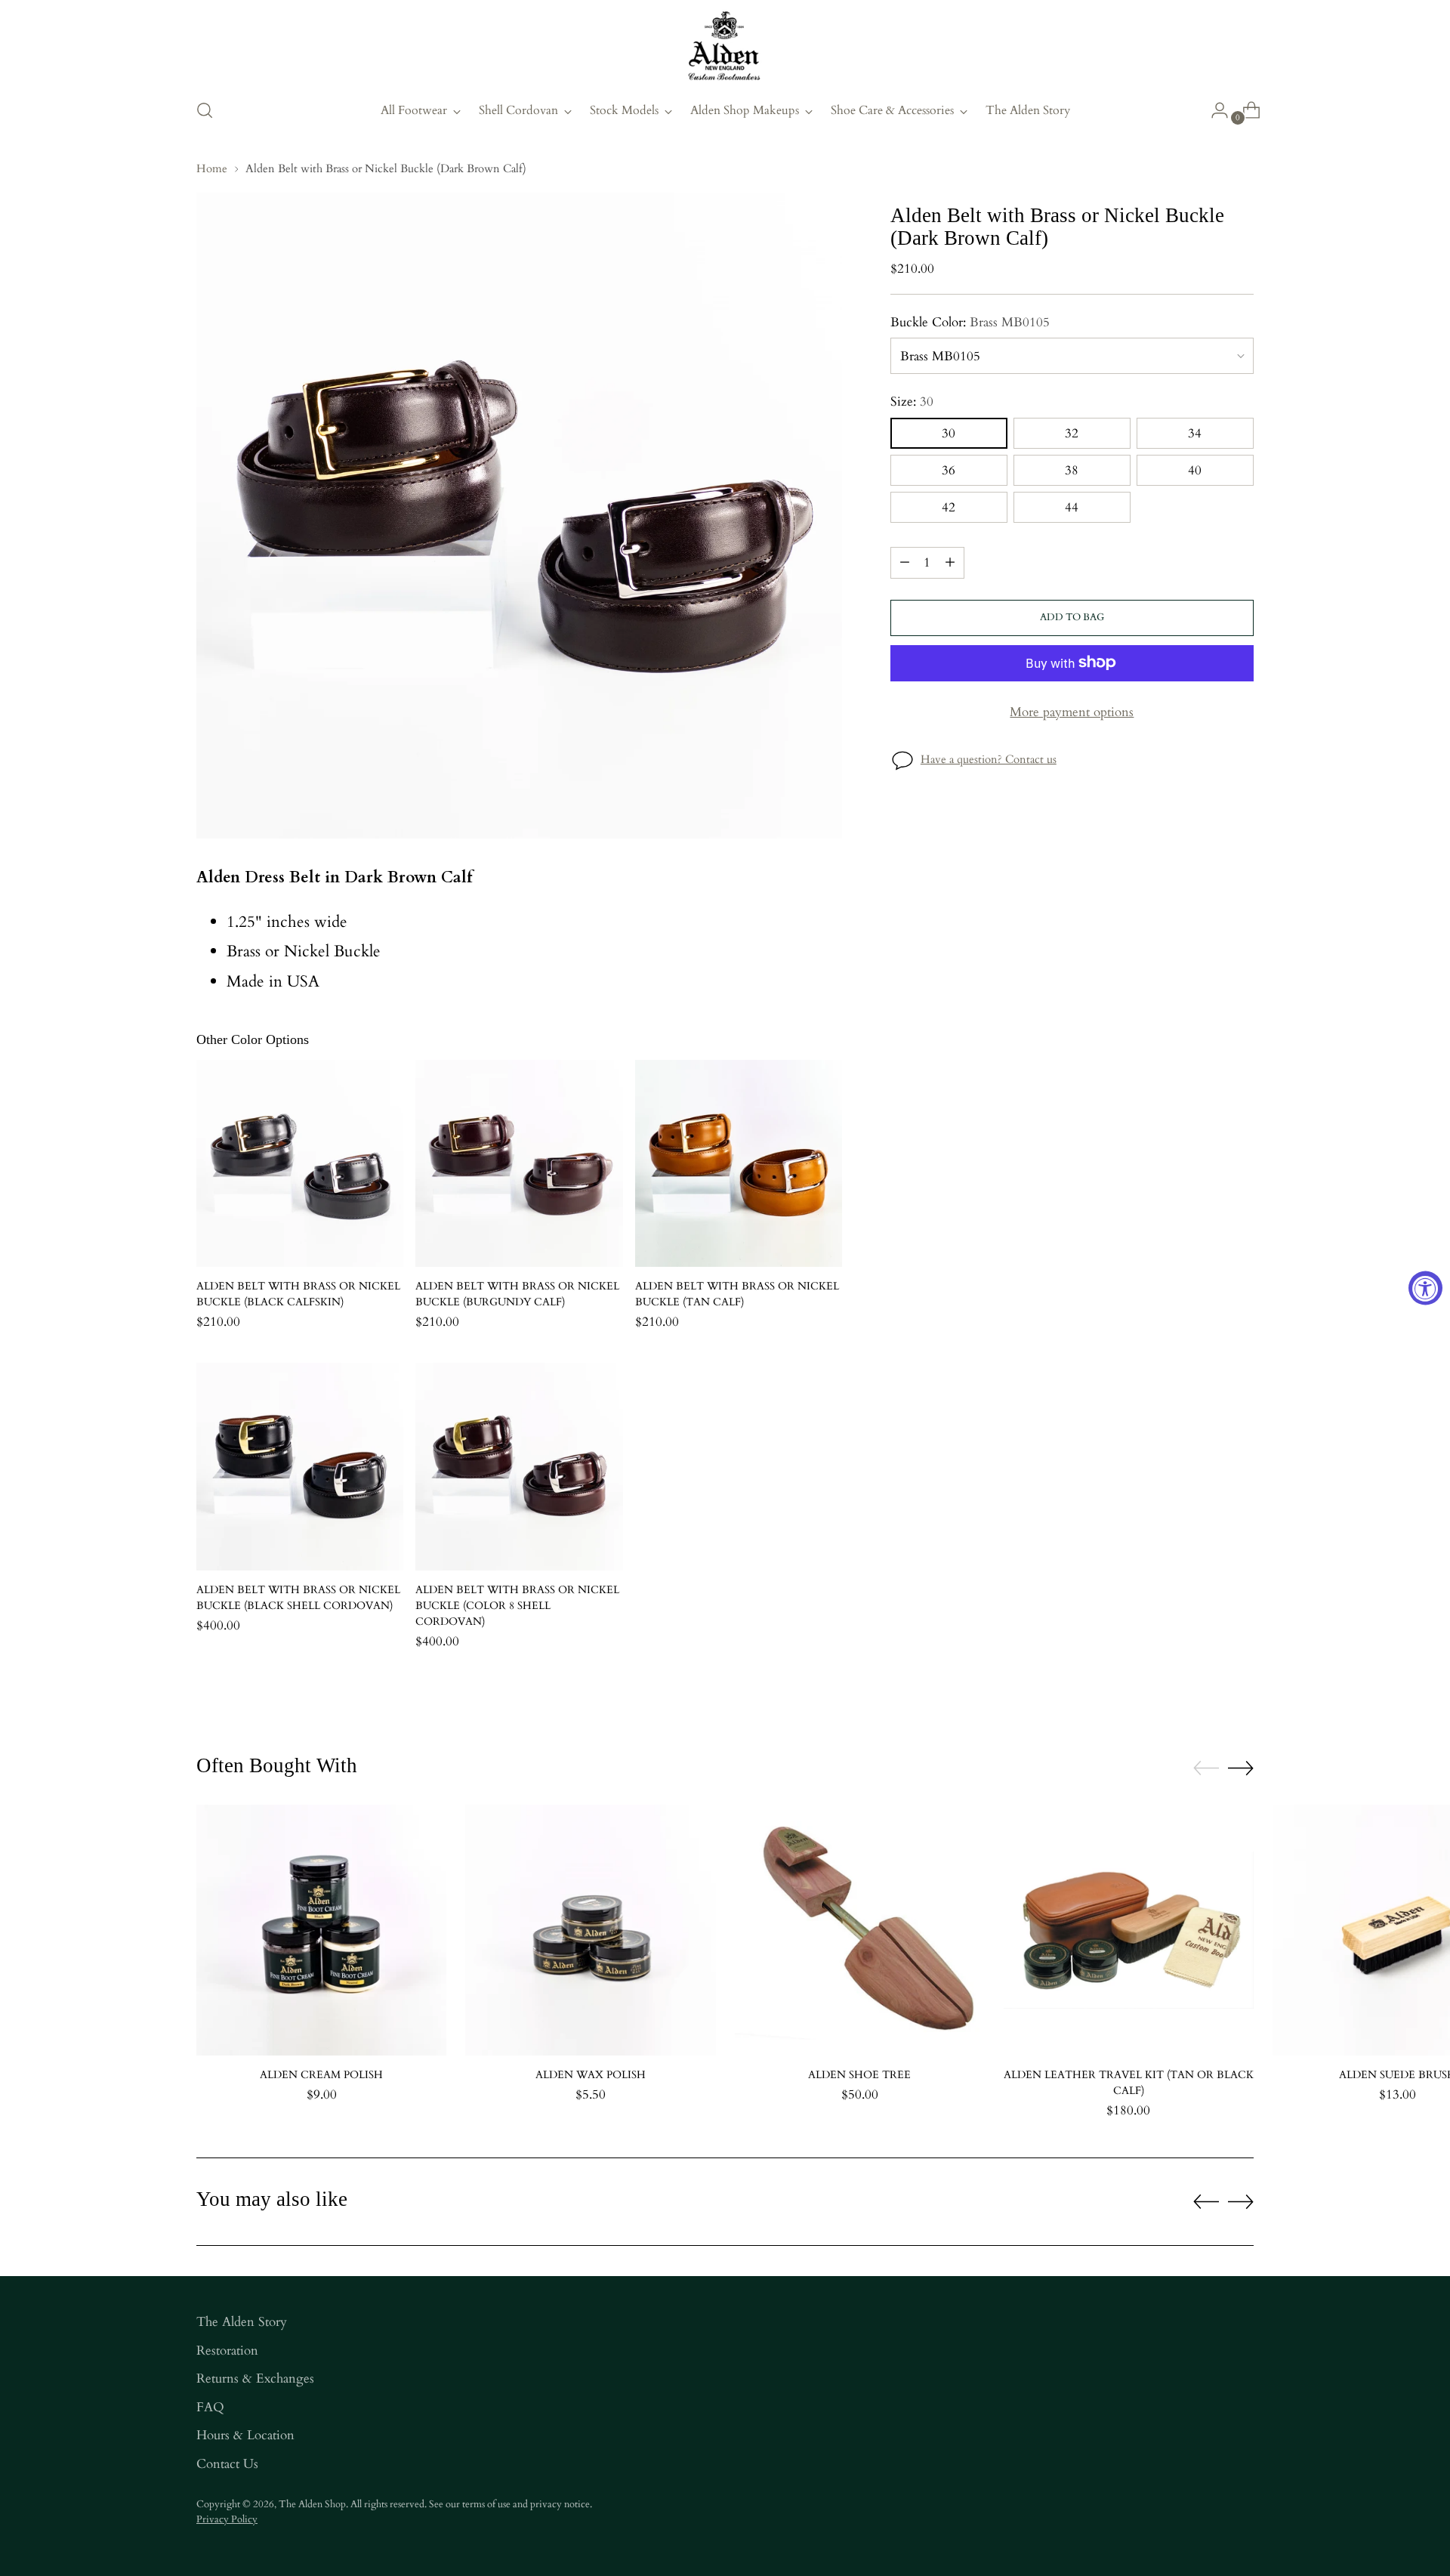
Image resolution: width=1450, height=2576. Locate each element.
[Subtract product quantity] (905, 562)
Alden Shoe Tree (859, 2075)
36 (949, 469)
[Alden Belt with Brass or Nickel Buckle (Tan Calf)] (739, 1163)
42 (949, 507)
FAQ (210, 2407)
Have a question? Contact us (989, 759)
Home (212, 168)
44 (1072, 507)
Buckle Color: (970, 321)
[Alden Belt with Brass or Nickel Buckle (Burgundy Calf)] (519, 1163)
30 (949, 432)
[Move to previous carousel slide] (1206, 1768)
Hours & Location (245, 2435)
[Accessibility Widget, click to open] (1425, 1288)
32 (1072, 432)
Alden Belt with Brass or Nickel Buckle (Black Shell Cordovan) (298, 1598)
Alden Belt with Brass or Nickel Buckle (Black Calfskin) (298, 1294)
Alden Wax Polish (591, 2075)
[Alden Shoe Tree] (860, 1930)
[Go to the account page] (1214, 110)
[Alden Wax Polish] (590, 1930)
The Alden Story (242, 2322)
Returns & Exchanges (255, 2378)
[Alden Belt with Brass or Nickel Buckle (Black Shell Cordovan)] (300, 1466)
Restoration (227, 2351)
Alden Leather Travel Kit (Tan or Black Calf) (1129, 2083)
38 (1072, 469)
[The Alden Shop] (725, 47)
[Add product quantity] (950, 562)
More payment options (1072, 711)
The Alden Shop (312, 2504)
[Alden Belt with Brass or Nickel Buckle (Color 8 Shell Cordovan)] (519, 1466)
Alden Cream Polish (321, 2075)
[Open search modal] (205, 110)
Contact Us (227, 2464)
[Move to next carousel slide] (1241, 1768)
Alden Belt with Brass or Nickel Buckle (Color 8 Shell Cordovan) (517, 1606)
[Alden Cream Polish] (321, 1930)
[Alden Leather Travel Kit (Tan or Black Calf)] (1129, 1930)
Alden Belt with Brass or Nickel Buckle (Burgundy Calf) (517, 1294)
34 (1195, 432)
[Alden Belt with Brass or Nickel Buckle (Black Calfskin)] (300, 1163)
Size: (912, 402)
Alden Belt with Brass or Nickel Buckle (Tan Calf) (737, 1294)
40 (1195, 469)
